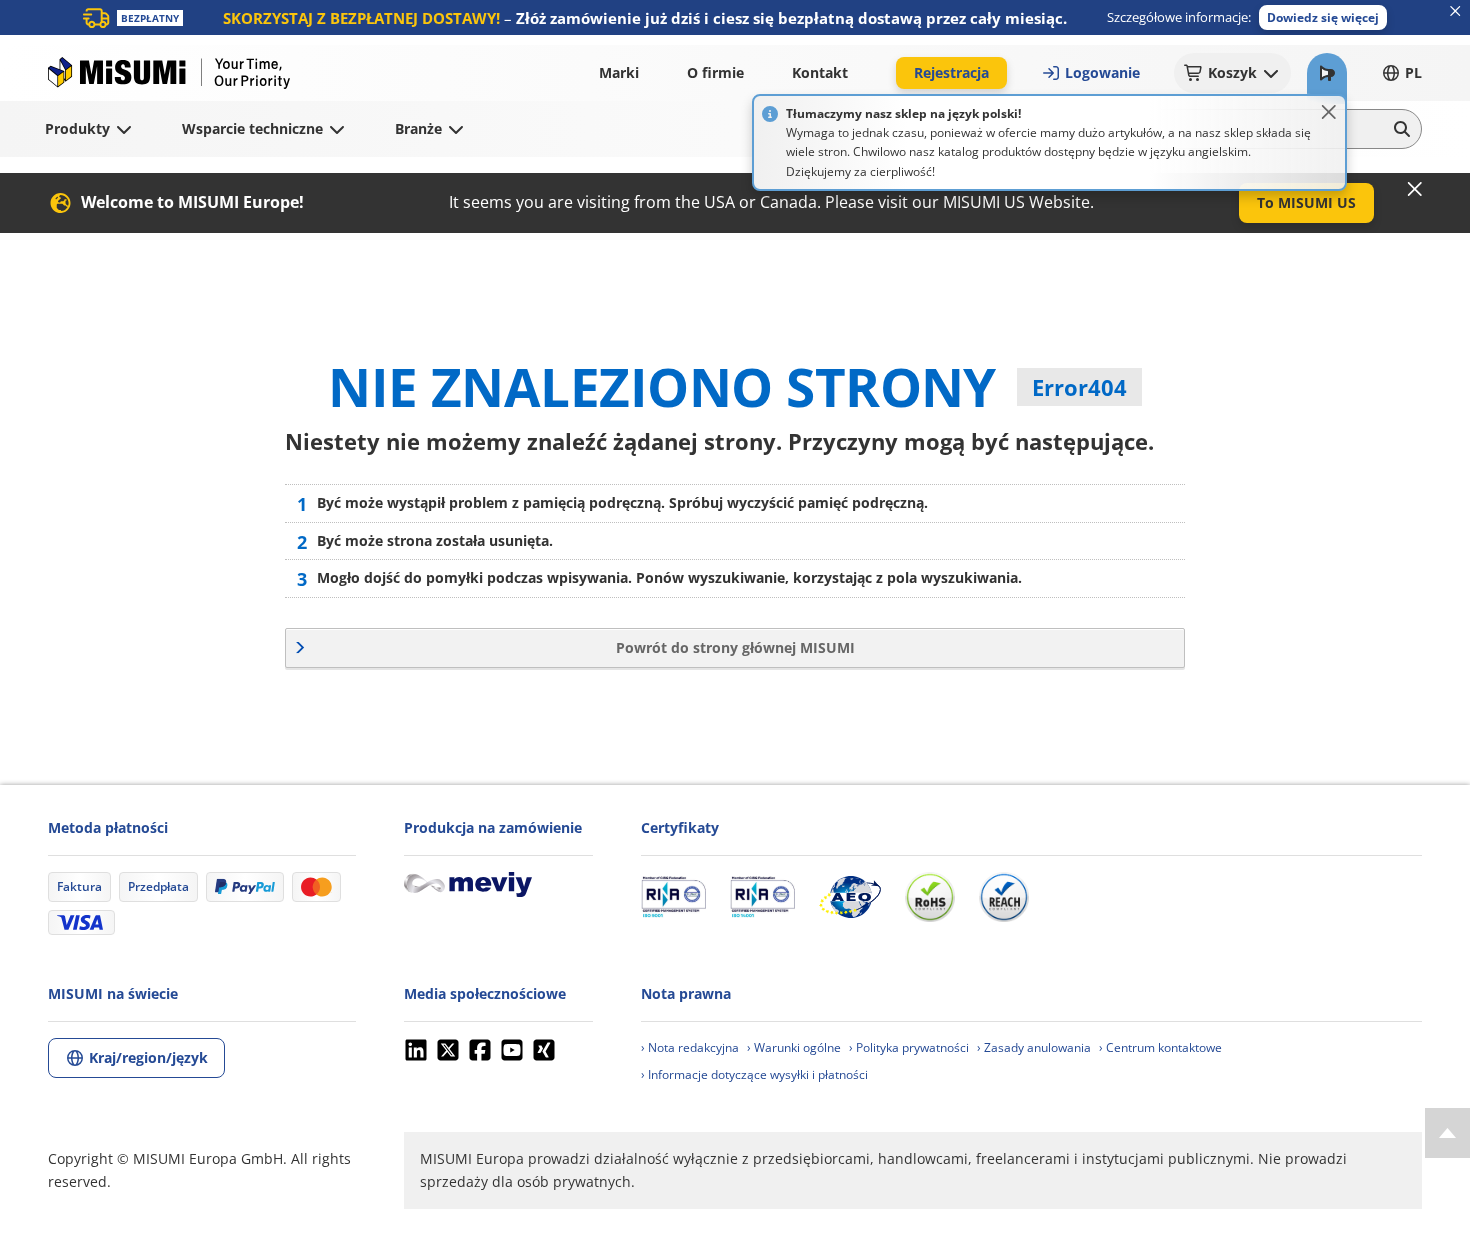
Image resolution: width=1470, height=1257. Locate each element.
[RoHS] (930, 897)
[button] (1323, 17)
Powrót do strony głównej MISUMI (735, 647)
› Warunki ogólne (794, 1047)
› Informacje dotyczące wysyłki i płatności (754, 1074)
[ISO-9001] (673, 897)
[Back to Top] (1447, 1133)
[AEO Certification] (850, 897)
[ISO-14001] (762, 897)
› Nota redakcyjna (690, 1047)
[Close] (1329, 112)
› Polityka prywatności (909, 1047)
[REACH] (1004, 897)
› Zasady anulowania (1034, 1047)
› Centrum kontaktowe (1160, 1047)
